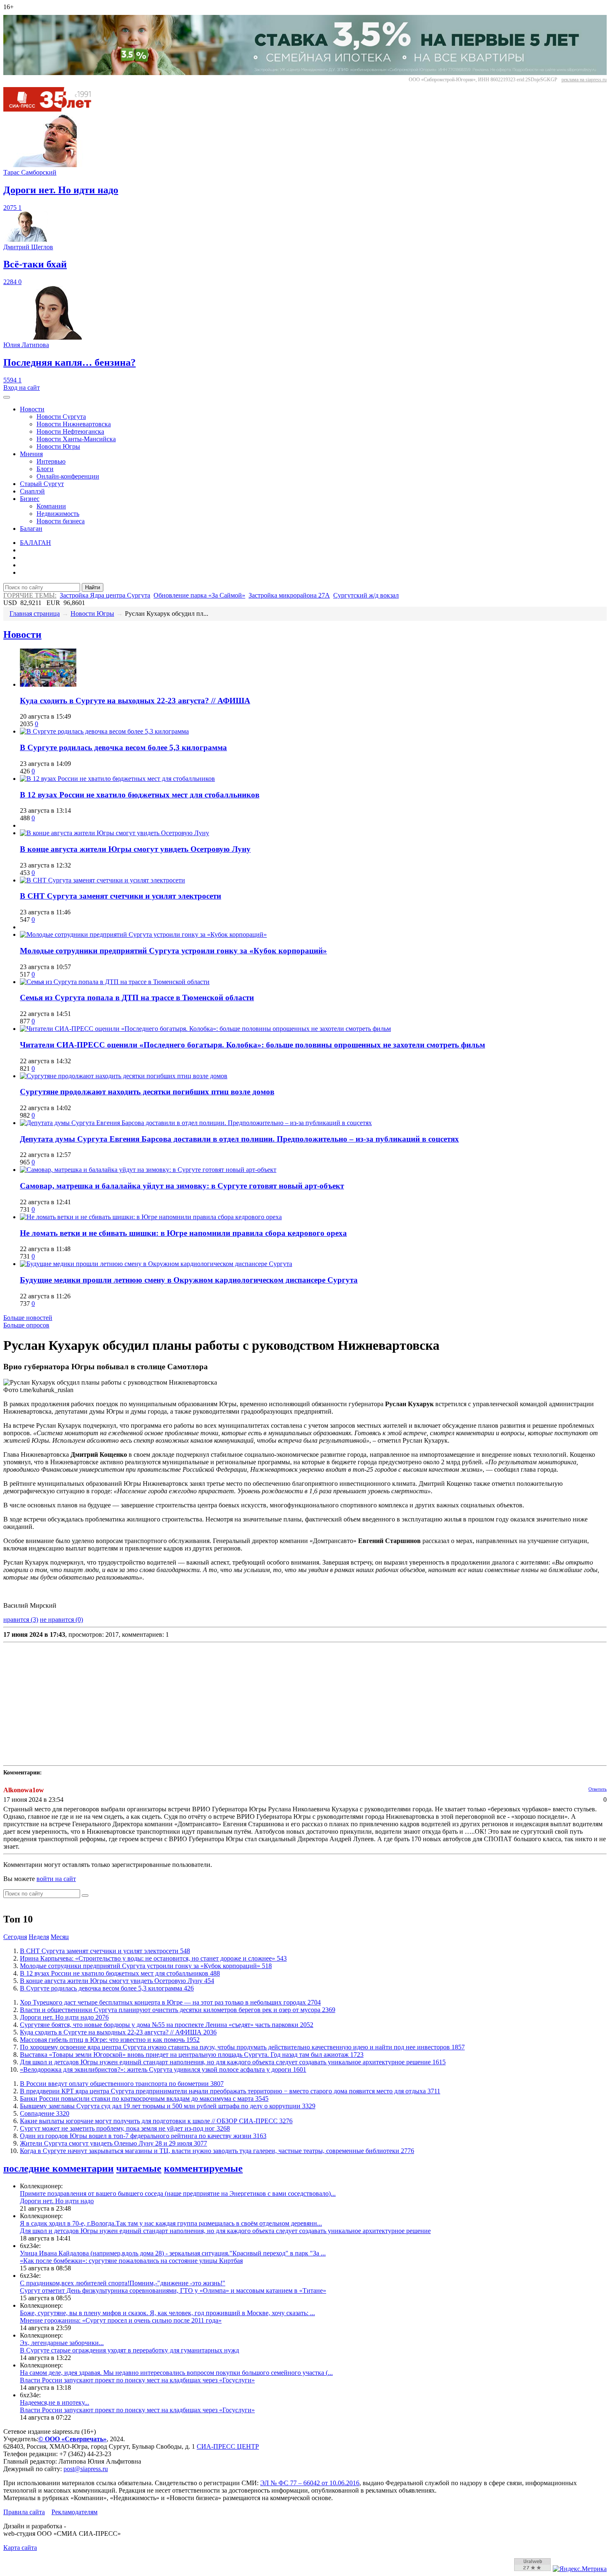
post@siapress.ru (86, 2469)
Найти (93, 587)
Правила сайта (24, 2512)
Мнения (31, 454)
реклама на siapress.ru (584, 80)
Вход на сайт (22, 388)
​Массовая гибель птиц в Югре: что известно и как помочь (110, 2040)
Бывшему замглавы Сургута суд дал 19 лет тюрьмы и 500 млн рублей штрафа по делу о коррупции (168, 2106)
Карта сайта (20, 2548)
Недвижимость (58, 514)
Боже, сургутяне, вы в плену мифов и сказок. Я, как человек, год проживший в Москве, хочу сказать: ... (167, 2313)
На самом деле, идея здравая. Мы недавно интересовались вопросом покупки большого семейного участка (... (176, 2373)
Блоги (45, 469)
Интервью (51, 461)
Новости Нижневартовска (74, 424)
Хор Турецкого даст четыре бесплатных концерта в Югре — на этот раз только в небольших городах (170, 2002)
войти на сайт (56, 1879)
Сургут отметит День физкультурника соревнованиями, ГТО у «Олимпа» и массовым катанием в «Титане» (173, 2290)
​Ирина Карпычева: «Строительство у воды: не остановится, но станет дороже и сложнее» (153, 1958)
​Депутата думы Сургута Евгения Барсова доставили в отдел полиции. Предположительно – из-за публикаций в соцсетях (239, 1139)
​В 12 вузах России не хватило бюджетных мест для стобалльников (140, 795)
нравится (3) (21, 1620)
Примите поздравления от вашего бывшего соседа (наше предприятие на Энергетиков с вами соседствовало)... (178, 2193)
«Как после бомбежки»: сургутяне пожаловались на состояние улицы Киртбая (131, 2261)
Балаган (31, 529)
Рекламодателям (74, 2512)
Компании (51, 506)
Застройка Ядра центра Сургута (105, 595)
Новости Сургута (61, 417)
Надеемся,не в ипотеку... (55, 2402)
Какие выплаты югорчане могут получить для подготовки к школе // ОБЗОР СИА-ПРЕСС (156, 2121)
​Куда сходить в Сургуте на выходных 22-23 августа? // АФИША (135, 701)
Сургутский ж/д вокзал (366, 595)
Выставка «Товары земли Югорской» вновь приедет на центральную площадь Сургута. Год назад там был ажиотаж (192, 2055)
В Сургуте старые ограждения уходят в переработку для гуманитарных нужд (129, 2350)
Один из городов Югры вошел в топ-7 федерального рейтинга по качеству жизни (143, 2136)
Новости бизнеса (61, 521)
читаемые (139, 2168)
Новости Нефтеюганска (70, 431)
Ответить (598, 1789)
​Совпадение (45, 2113)
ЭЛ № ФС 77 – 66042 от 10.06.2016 (310, 2483)
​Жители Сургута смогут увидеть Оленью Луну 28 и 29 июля (113, 2143)
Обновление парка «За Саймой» (199, 595)
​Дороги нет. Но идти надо (64, 2017)
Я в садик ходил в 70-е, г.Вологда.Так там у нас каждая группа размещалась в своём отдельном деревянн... (171, 2223)
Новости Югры (58, 446)
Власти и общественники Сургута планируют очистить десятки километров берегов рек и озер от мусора (178, 2010)
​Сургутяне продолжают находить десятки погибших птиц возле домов (147, 1092)
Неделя (39, 1937)
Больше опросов (26, 1325)
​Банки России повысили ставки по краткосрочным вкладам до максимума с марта (144, 2098)
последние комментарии (59, 2168)
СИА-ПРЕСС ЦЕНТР (228, 2446)
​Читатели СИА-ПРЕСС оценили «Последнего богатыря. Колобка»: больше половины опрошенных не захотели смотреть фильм (253, 1045)
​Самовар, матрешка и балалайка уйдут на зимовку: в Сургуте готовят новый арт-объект (182, 1186)
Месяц (60, 1937)
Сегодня (15, 1937)
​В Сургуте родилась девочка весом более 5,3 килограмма (123, 747)
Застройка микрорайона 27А (289, 595)
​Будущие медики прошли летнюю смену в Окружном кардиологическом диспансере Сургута (189, 1280)
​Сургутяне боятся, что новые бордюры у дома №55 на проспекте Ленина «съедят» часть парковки (167, 2025)
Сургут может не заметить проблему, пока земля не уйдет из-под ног (125, 2128)
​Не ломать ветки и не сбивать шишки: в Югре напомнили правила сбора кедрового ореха (183, 1233)
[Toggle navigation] (7, 397)
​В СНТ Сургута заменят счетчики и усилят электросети (121, 896)
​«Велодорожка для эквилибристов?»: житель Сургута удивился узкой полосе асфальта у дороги (163, 2069)
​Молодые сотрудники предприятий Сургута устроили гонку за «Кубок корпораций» (173, 951)
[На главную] (53, 109)
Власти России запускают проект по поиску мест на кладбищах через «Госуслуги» (137, 2380)
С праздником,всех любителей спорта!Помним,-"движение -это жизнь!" (123, 2283)
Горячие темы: (30, 595)
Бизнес (30, 499)
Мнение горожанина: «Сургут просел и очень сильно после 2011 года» (121, 2320)
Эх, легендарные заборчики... (62, 2343)
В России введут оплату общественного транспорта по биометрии (122, 2084)
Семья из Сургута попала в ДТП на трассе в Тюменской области (137, 998)
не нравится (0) (61, 1620)
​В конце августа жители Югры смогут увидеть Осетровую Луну (135, 849)
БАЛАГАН (35, 543)
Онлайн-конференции (68, 476)
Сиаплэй (32, 491)
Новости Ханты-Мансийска (76, 439)
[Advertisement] (252, 1704)
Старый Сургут (42, 484)
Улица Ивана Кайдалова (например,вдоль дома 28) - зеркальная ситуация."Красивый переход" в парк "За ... (173, 2253)
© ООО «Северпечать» (72, 2439)
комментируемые (203, 2168)
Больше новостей (28, 1318)
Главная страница (35, 614)
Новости (32, 409)
